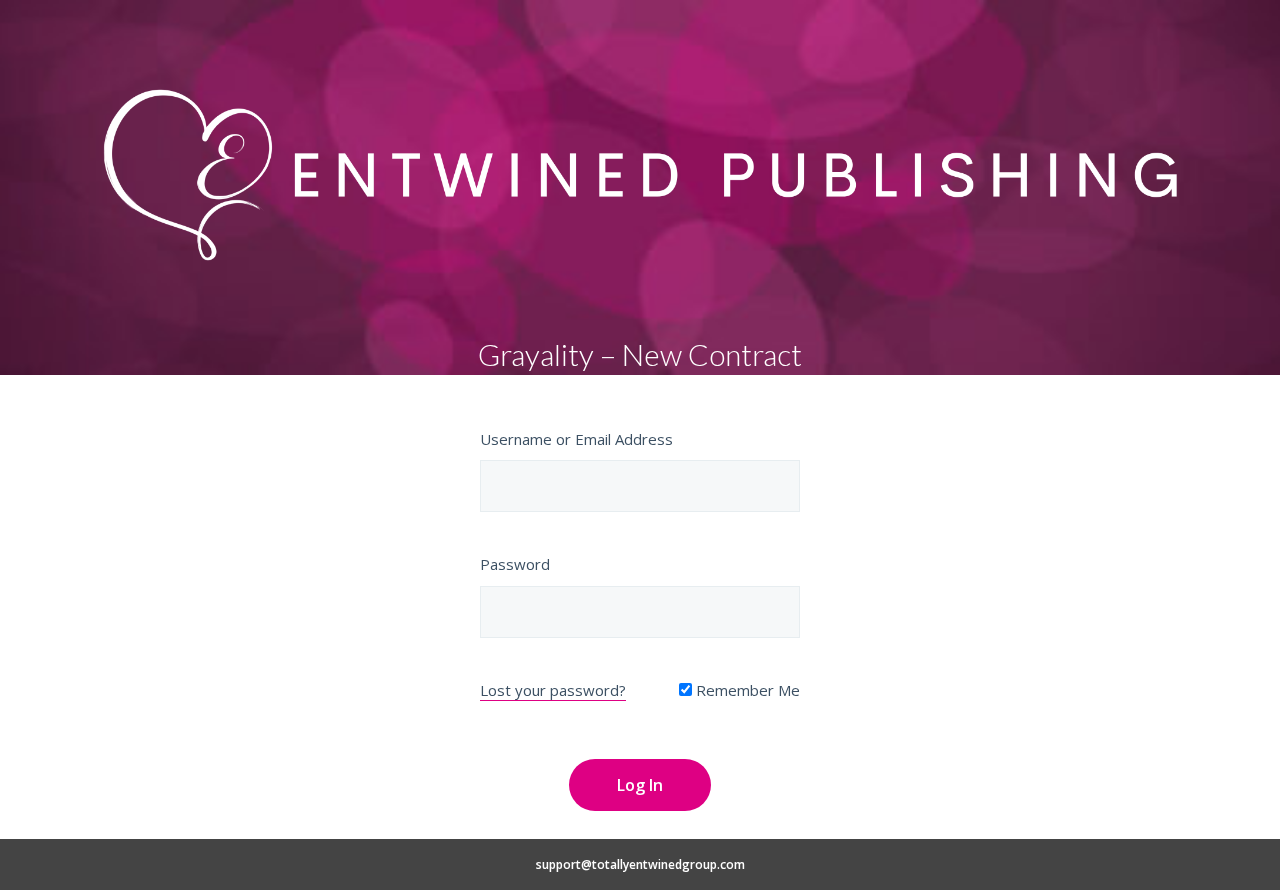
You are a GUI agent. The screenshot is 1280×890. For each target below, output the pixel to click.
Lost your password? (553, 690)
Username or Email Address (576, 439)
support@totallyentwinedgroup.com (640, 864)
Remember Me (746, 690)
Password (515, 564)
